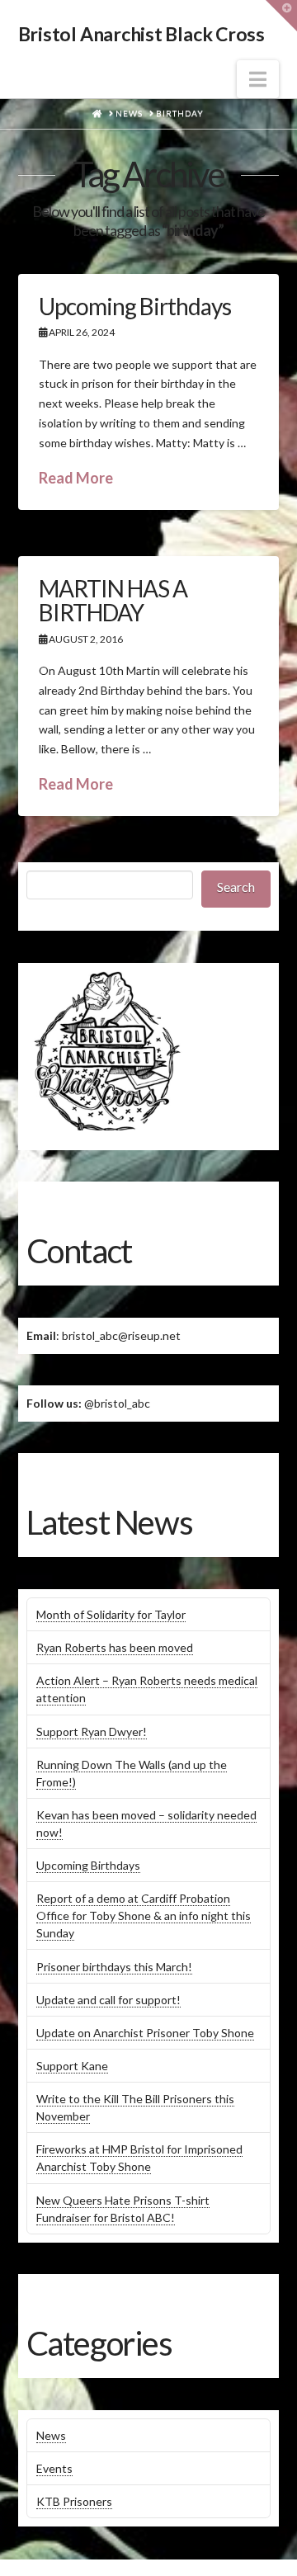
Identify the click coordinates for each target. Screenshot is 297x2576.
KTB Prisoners (74, 2501)
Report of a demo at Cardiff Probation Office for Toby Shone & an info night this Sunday (144, 1915)
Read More (76, 478)
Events (54, 2468)
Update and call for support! (108, 2000)
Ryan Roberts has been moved (115, 1647)
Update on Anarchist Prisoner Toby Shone (145, 2033)
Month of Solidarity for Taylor (111, 1614)
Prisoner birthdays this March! (114, 1967)
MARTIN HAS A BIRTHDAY (113, 600)
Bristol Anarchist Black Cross (141, 34)
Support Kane (72, 2066)
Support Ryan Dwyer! (92, 1731)
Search (236, 887)
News (51, 2435)
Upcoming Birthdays (135, 306)
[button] (258, 79)
